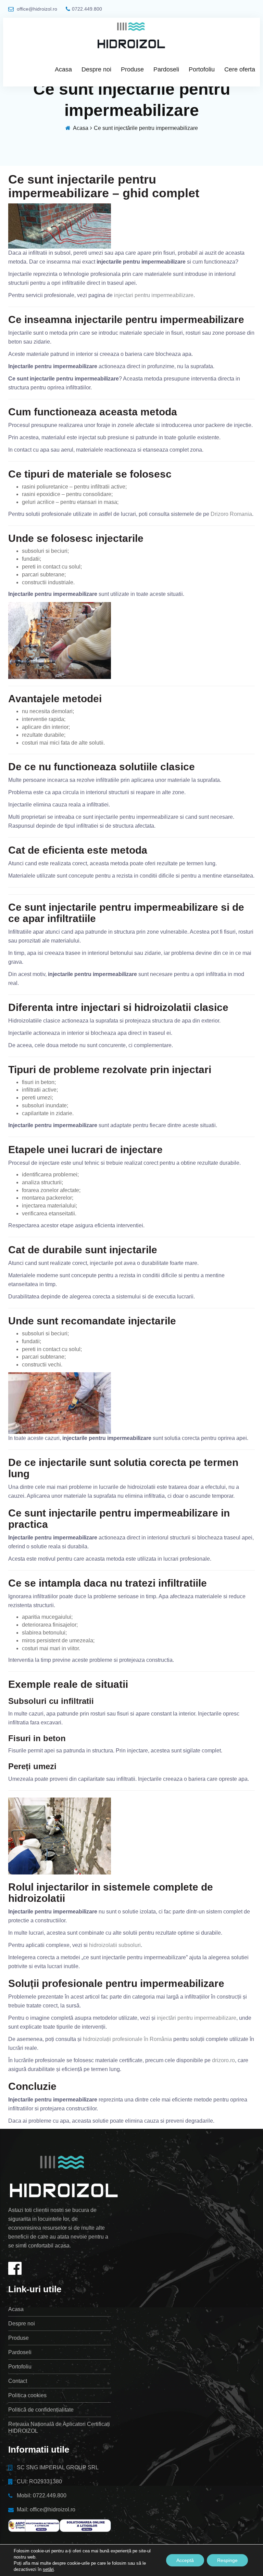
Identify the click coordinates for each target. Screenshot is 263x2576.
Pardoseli (166, 69)
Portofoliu (202, 69)
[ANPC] (34, 2526)
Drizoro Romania (231, 514)
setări (48, 2569)
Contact (18, 2381)
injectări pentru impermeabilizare (197, 2018)
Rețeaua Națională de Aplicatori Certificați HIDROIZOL (59, 2427)
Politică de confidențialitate (41, 2410)
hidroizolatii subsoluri (115, 1945)
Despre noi (96, 69)
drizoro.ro (223, 2060)
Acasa (63, 69)
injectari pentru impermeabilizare (154, 295)
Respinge (227, 2560)
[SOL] (85, 2526)
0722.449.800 (87, 9)
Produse (132, 69)
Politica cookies (27, 2395)
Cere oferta (240, 69)
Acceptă (185, 2560)
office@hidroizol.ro (36, 9)
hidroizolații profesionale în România (127, 2039)
